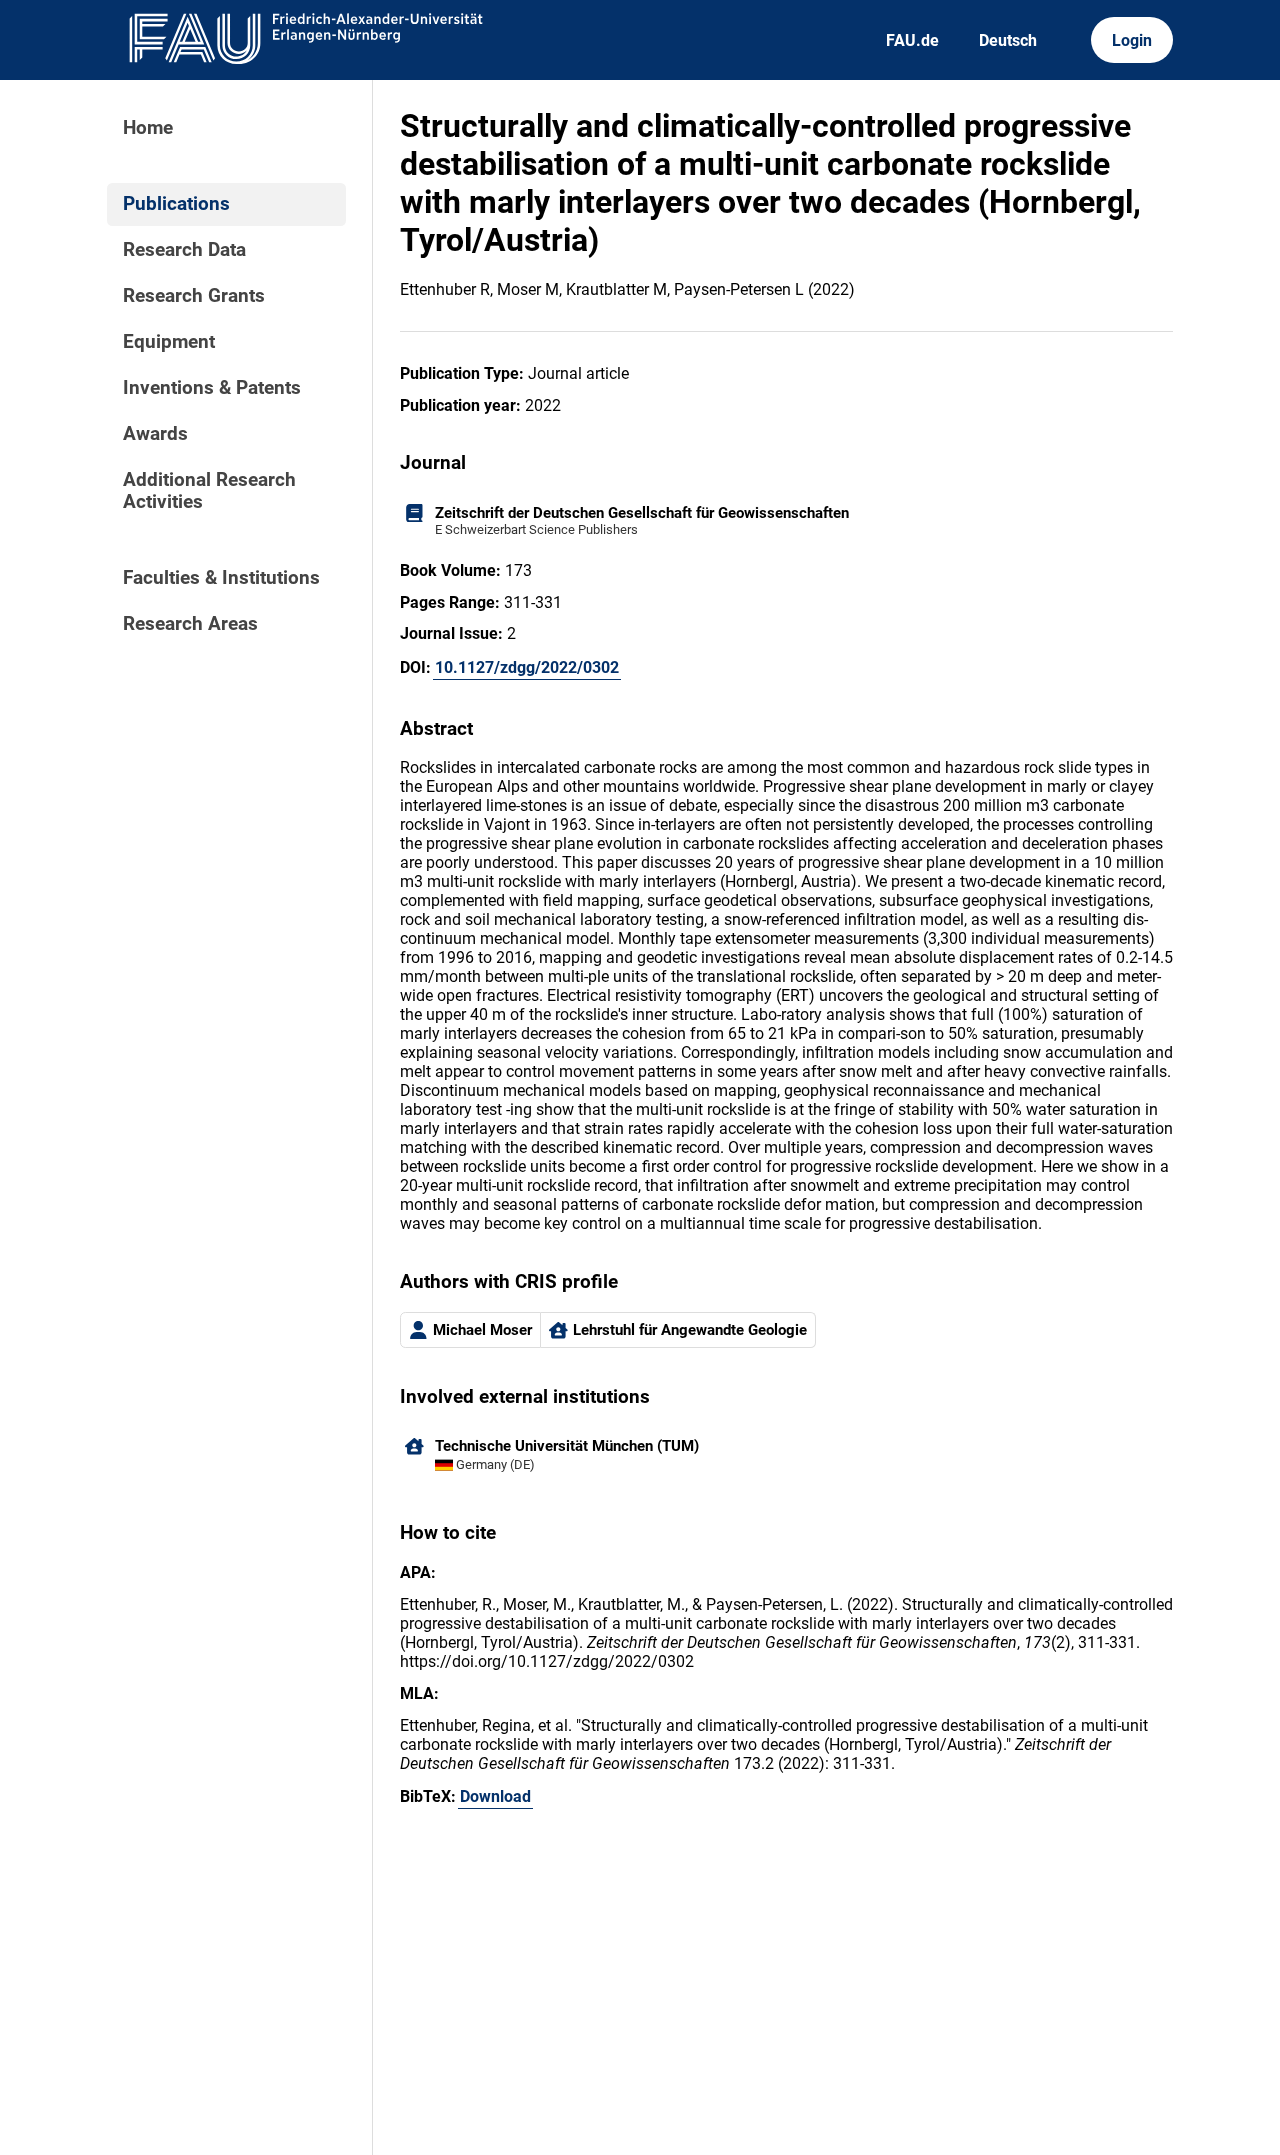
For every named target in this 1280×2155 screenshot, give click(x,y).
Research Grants (194, 296)
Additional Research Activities (209, 491)
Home (148, 128)
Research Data (184, 250)
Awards (155, 434)
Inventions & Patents (212, 388)
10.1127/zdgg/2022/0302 (527, 667)
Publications (176, 204)
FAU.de (912, 40)
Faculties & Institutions (221, 578)
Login (1132, 40)
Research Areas (190, 624)
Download (495, 1796)
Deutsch (1008, 40)
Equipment (169, 342)
